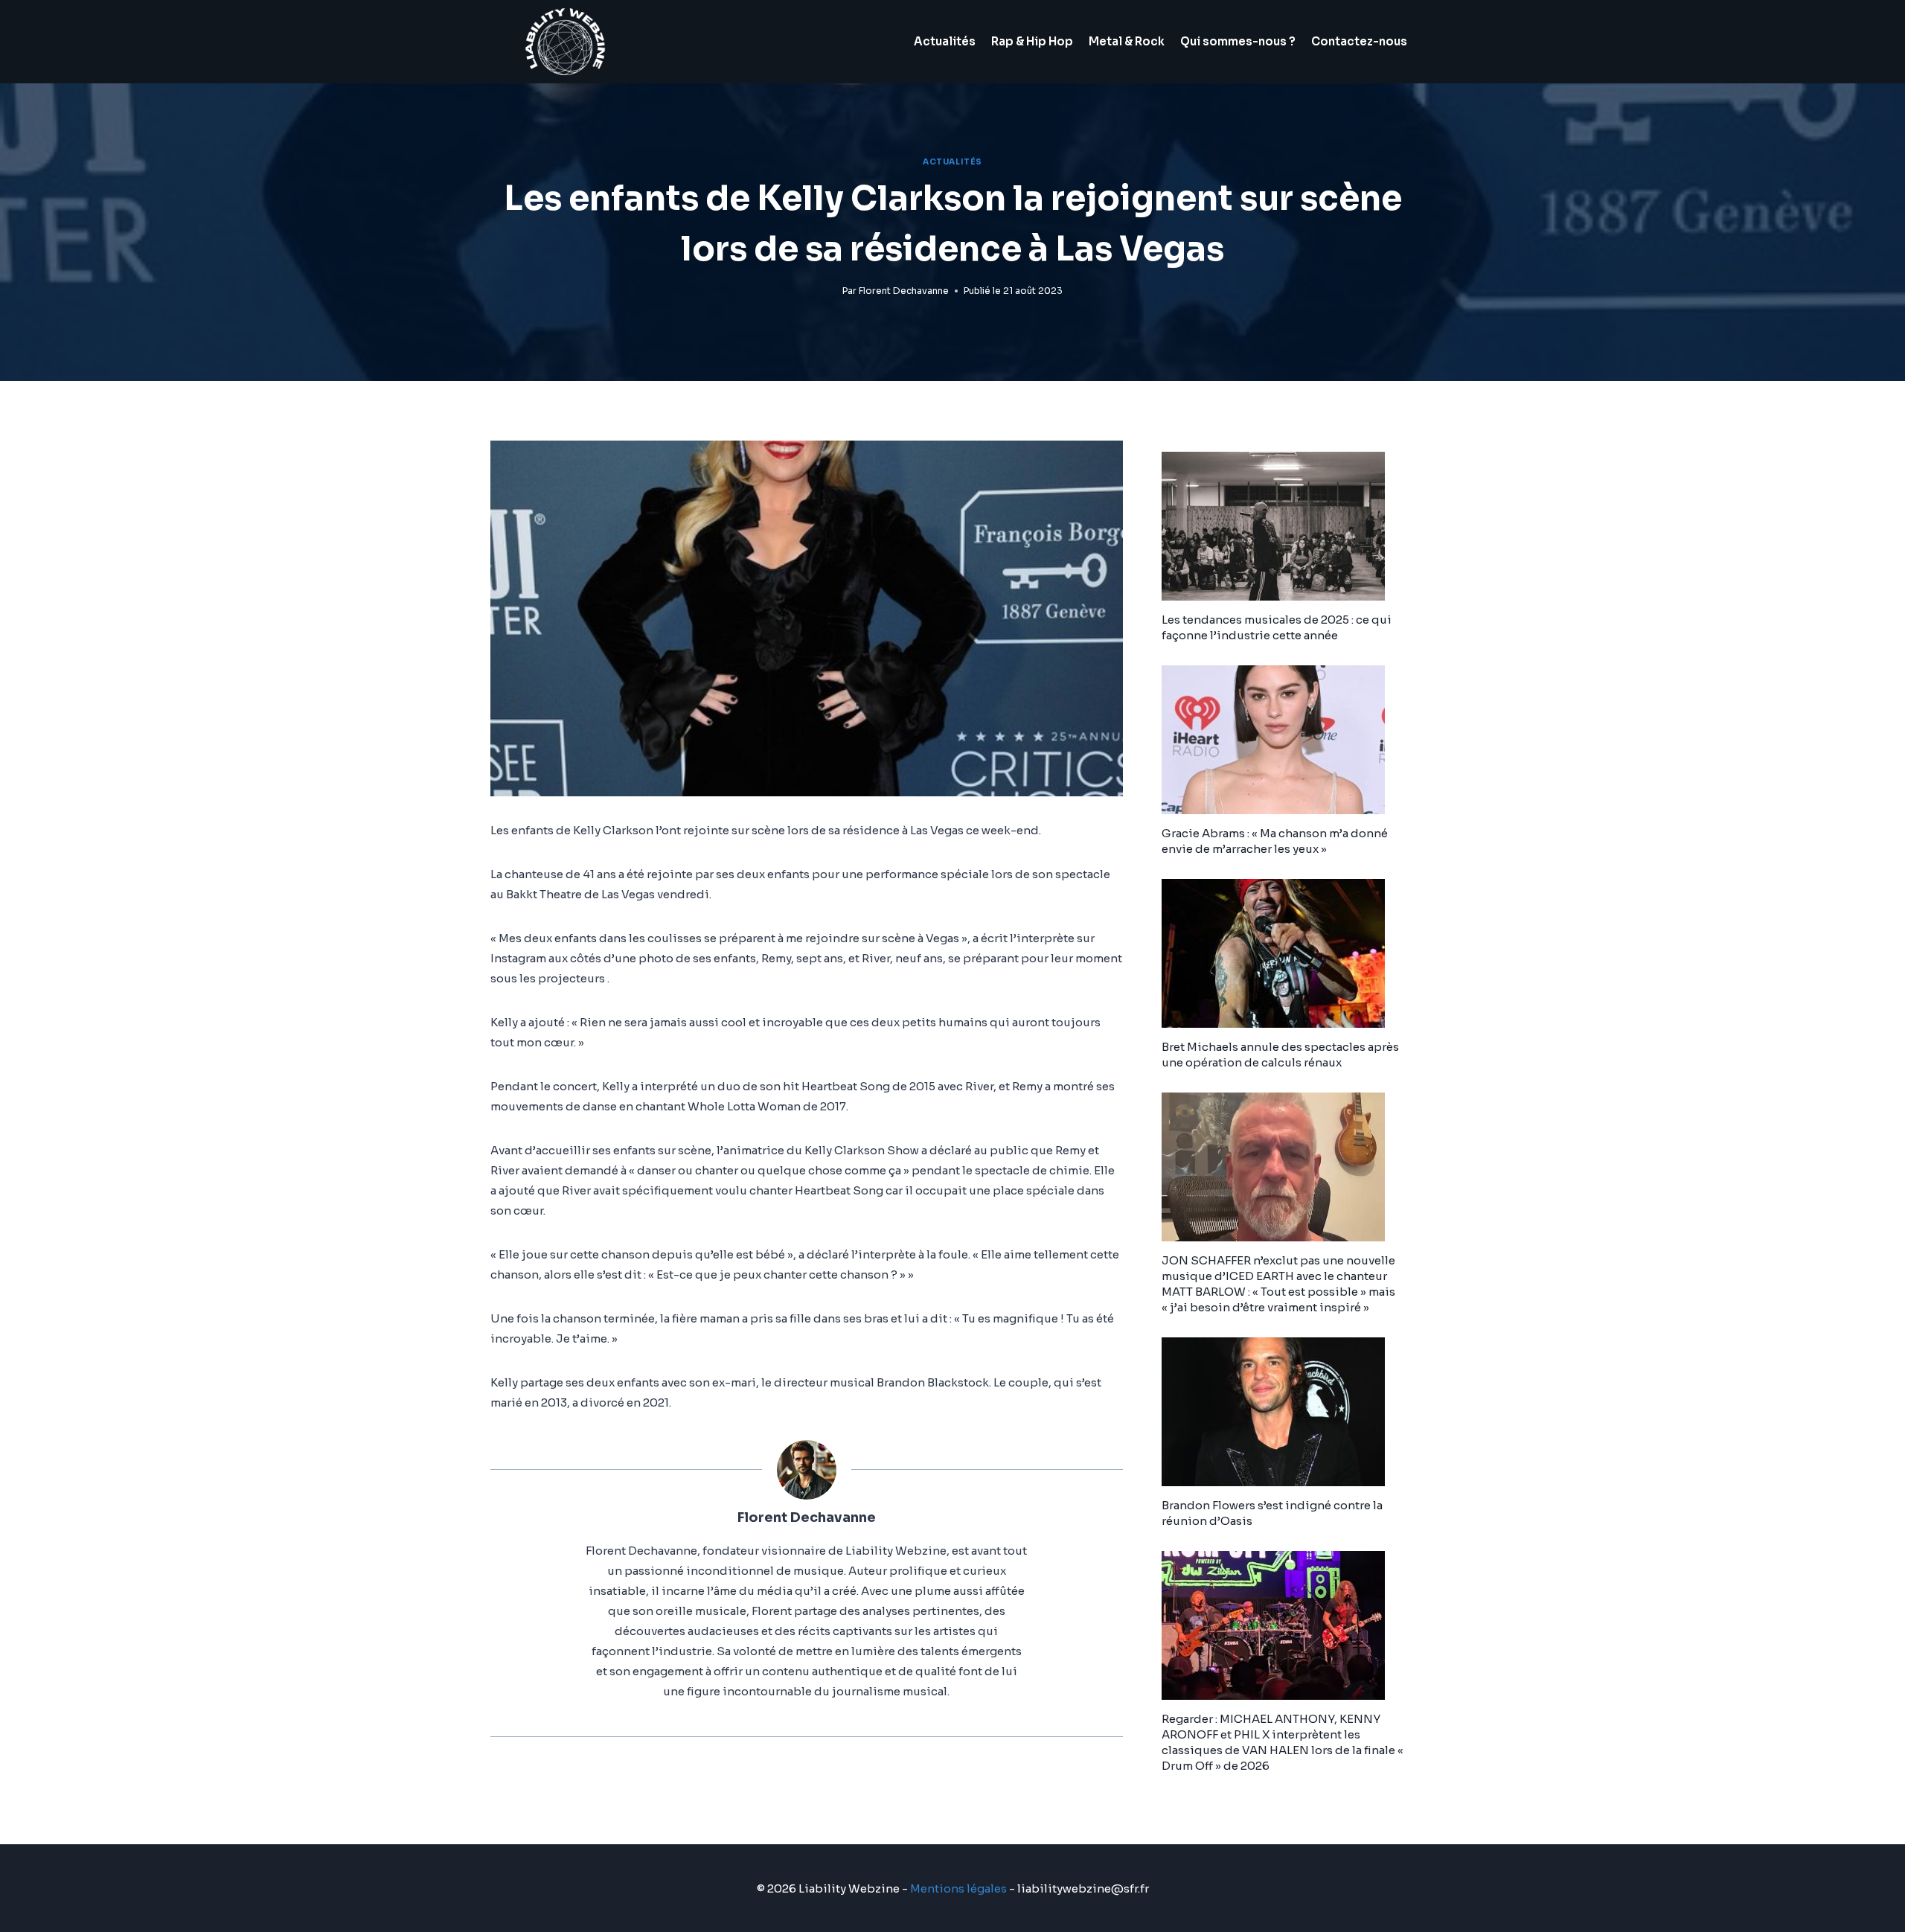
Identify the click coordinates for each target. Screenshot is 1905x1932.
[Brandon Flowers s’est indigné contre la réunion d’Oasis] (1288, 1412)
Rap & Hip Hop (1032, 41)
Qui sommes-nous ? (1238, 41)
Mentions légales (958, 1888)
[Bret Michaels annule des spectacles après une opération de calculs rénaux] (1288, 953)
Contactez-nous (1359, 41)
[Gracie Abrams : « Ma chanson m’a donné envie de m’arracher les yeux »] (1288, 740)
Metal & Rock (1127, 41)
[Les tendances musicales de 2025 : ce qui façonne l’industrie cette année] (1288, 526)
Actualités (945, 41)
